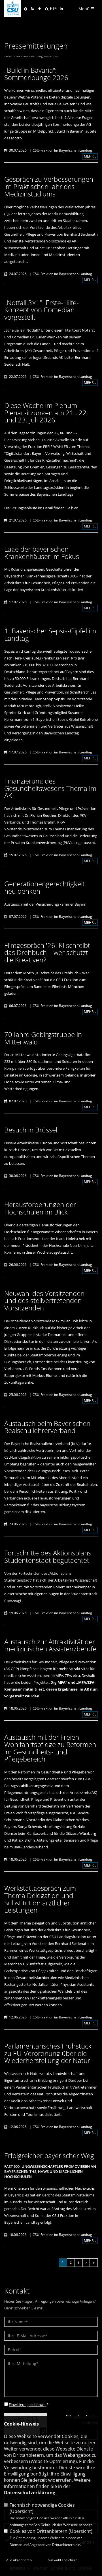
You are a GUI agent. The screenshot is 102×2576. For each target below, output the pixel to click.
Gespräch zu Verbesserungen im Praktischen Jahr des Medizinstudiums (49, 186)
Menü (85, 9)
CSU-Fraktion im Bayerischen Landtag (62, 150)
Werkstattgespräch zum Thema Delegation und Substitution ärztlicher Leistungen (40, 1899)
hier (74, 508)
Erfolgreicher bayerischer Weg (49, 2155)
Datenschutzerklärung (30, 2493)
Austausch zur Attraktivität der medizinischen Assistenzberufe (50, 1645)
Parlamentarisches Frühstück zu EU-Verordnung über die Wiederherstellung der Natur (48, 2053)
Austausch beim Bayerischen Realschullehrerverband (47, 1427)
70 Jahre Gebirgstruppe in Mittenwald (43, 1038)
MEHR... (90, 156)
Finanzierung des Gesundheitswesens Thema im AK (50, 788)
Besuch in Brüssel (31, 1130)
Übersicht (22, 2511)
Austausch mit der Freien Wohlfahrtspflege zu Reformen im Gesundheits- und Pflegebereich (50, 1748)
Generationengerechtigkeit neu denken (44, 887)
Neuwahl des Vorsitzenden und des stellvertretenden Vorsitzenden (44, 1300)
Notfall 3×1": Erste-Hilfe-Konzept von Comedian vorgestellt (42, 310)
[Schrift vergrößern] (40, 9)
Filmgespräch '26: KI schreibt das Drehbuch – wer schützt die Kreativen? (47, 952)
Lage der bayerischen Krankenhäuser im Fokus (42, 553)
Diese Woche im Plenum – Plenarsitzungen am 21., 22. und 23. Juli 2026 (46, 412)
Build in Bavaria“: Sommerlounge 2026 (36, 74)
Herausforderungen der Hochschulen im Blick (40, 1208)
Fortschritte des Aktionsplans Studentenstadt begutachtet (48, 1556)
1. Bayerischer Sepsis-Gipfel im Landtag (50, 634)
